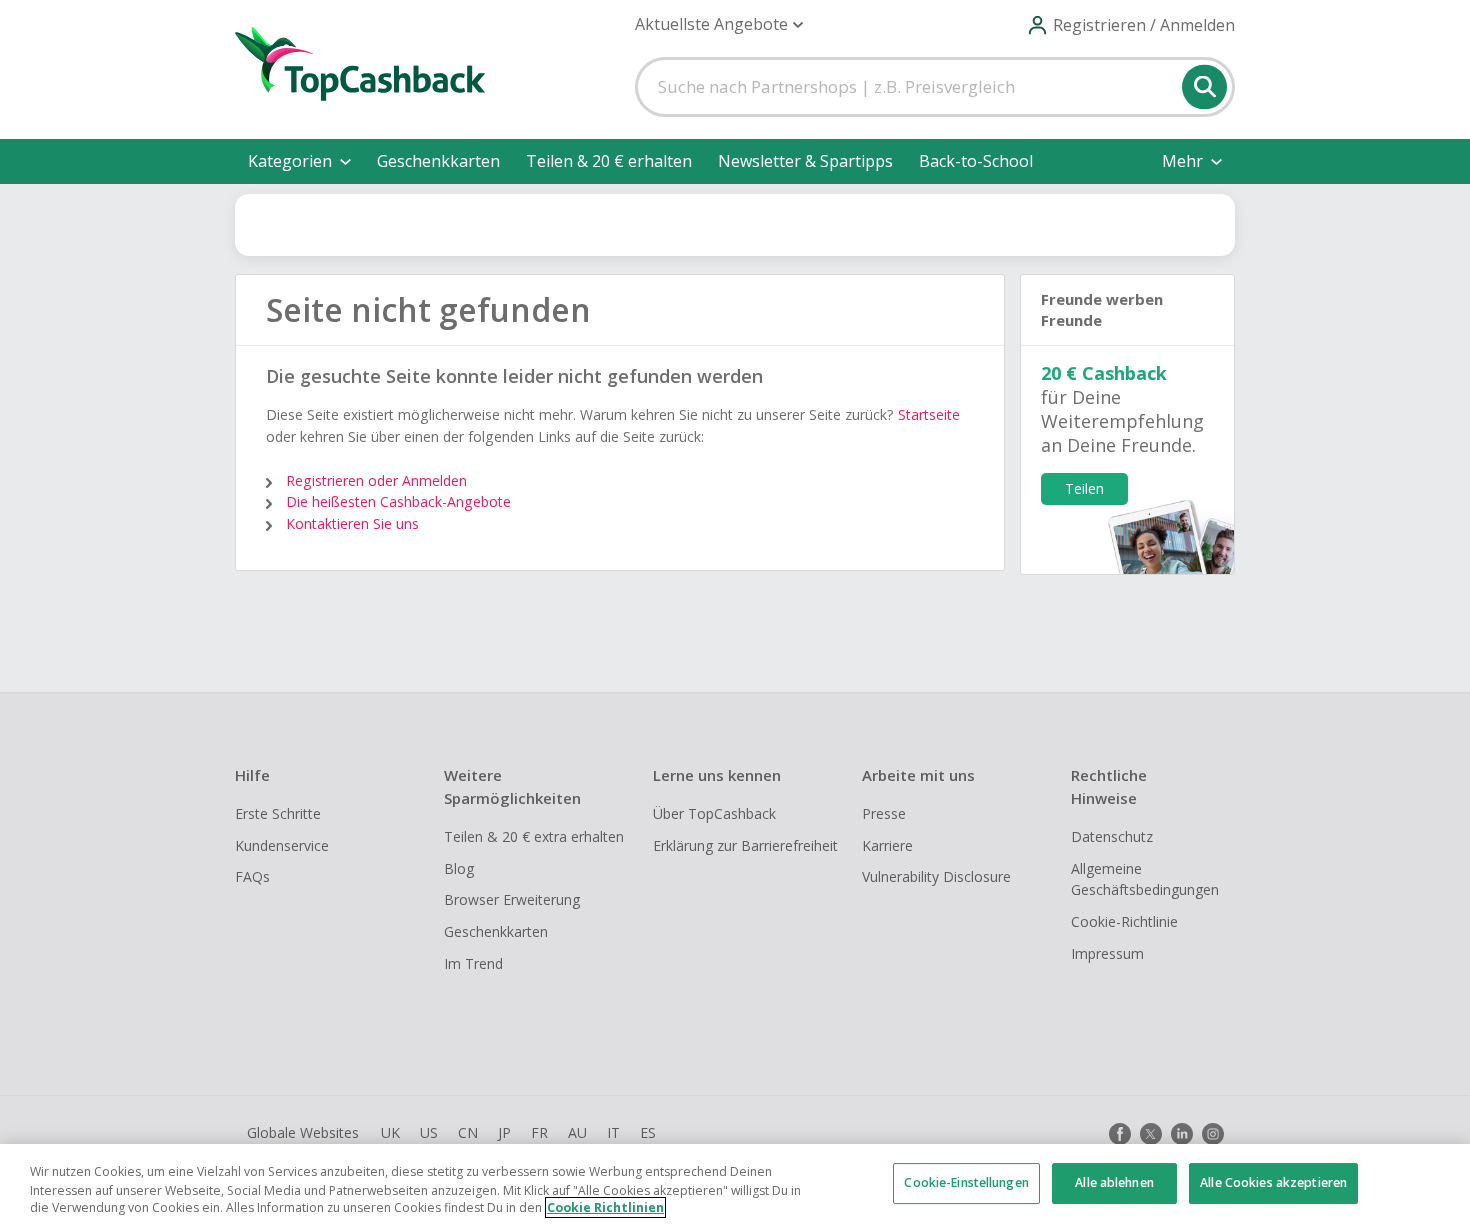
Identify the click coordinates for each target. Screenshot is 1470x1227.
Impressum (1107, 953)
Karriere (887, 845)
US (429, 1132)
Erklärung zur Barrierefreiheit (745, 845)
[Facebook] (1120, 1134)
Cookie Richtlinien (605, 1207)
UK (390, 1132)
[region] (735, 1185)
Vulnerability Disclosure (936, 876)
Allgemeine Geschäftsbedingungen (1145, 879)
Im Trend (473, 963)
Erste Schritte (278, 813)
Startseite (929, 414)
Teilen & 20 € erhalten (609, 161)
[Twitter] (1151, 1134)
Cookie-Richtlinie (1124, 921)
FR (539, 1132)
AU (577, 1132)
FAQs (252, 876)
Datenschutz (1112, 836)
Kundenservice (282, 845)
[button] (719, 24)
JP (504, 1132)
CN (468, 1132)
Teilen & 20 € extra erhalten (534, 836)
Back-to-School (976, 161)
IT (613, 1132)
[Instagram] (1213, 1134)
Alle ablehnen (1114, 1183)
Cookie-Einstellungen (966, 1183)
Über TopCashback (714, 813)
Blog (459, 868)
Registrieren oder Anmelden (376, 480)
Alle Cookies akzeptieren (1273, 1183)
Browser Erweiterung (512, 899)
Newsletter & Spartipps (805, 161)
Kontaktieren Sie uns (352, 523)
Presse (884, 813)
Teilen (1084, 488)
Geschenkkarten (438, 161)
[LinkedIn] (1182, 1134)
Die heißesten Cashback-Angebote (398, 501)
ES (648, 1132)
